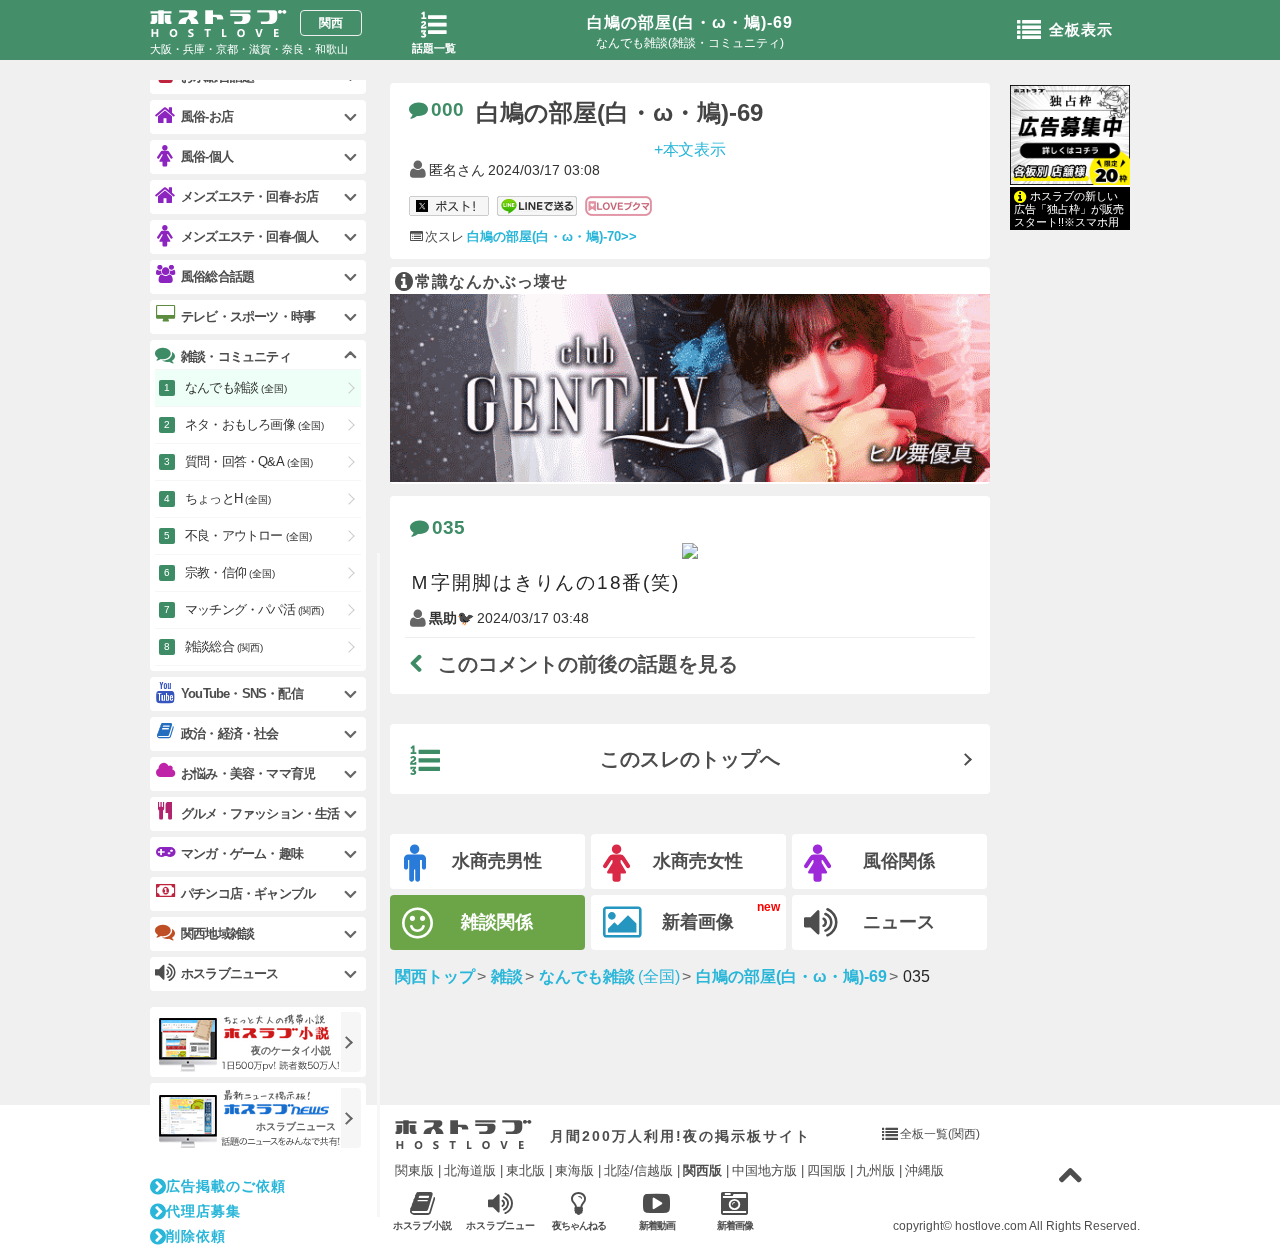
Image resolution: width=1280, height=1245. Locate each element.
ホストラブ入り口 (463, 1135)
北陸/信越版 (638, 1170)
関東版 (414, 1170)
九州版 (875, 1170)
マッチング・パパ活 (254, 609)
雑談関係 (497, 922)
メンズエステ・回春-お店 (249, 196)
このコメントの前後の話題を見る (588, 664)
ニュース (899, 922)
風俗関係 (899, 861)
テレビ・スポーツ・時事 (248, 316)
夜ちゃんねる (579, 1225)
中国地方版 (764, 1170)
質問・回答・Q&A (249, 461)
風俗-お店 (207, 116)
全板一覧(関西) (940, 1134)
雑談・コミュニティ (236, 356)
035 (448, 527)
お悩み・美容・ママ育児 (248, 773)
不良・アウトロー (248, 535)
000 (447, 109)
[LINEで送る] (537, 207)
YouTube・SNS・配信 (242, 693)
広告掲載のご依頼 (226, 1186)
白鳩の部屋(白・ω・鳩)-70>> (552, 236)
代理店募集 (203, 1211)
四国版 (826, 1170)
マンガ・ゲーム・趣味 (242, 853)
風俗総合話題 (217, 276)
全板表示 (1081, 29)
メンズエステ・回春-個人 (249, 236)
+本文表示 (690, 148)
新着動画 (657, 1225)
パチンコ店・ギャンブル (248, 893)
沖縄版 (924, 1170)
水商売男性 (497, 861)
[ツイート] (449, 207)
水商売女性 (698, 861)
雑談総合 (224, 646)
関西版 (702, 1170)
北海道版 (470, 1170)
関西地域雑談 (217, 933)
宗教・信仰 (230, 572)
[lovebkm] (618, 207)
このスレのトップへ (690, 759)
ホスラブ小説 (423, 1225)
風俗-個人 (207, 156)
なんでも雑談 (236, 387)
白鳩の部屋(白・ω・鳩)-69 (690, 22)
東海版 (574, 1170)
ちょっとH (228, 498)
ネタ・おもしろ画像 (254, 424)
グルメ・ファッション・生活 (260, 813)
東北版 (525, 1170)
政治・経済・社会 (230, 733)
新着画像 (698, 922)
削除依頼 (196, 1236)
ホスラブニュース (501, 1226)
